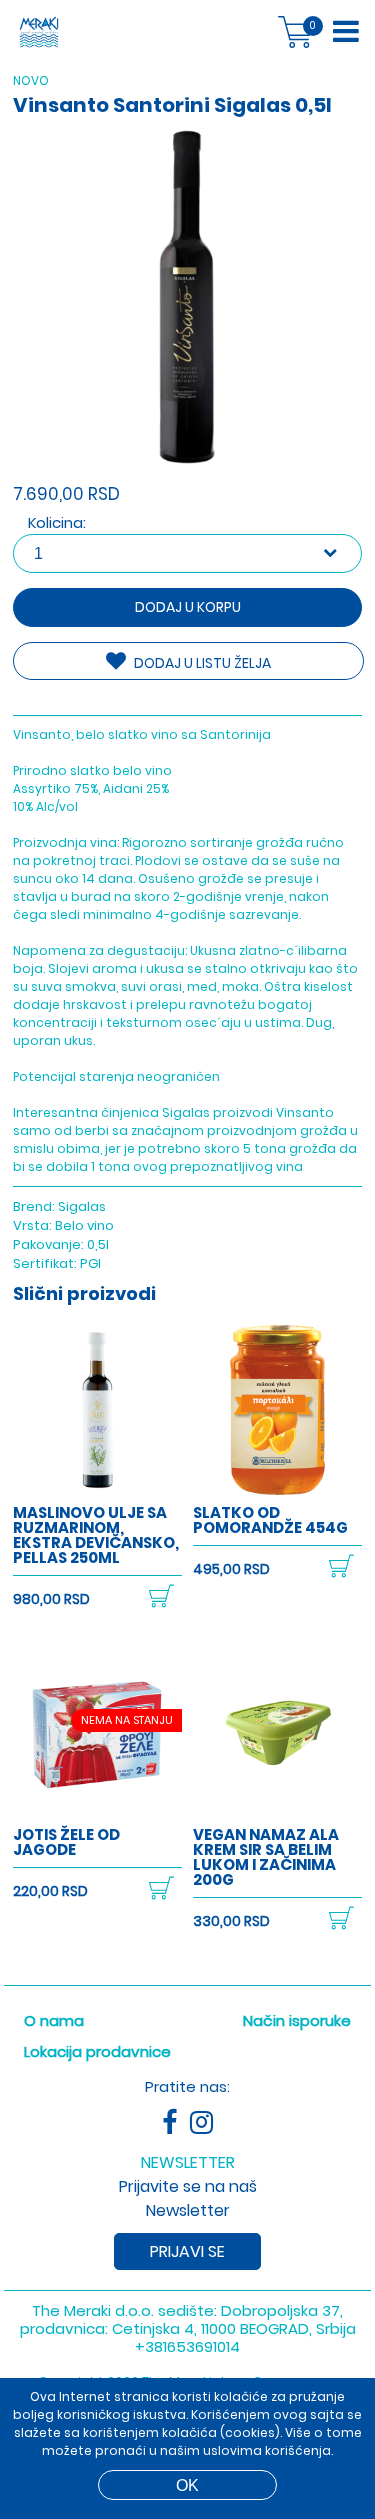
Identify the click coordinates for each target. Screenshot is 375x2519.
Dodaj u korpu (188, 607)
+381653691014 (187, 2346)
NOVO (31, 80)
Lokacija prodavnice (97, 2051)
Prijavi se (187, 2251)
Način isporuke (297, 2020)
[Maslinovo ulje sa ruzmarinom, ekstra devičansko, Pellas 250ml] (97, 1490)
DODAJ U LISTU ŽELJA (201, 663)
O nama (54, 2020)
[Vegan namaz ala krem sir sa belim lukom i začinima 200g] (277, 1812)
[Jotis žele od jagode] (97, 1812)
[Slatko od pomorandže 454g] (277, 1490)
